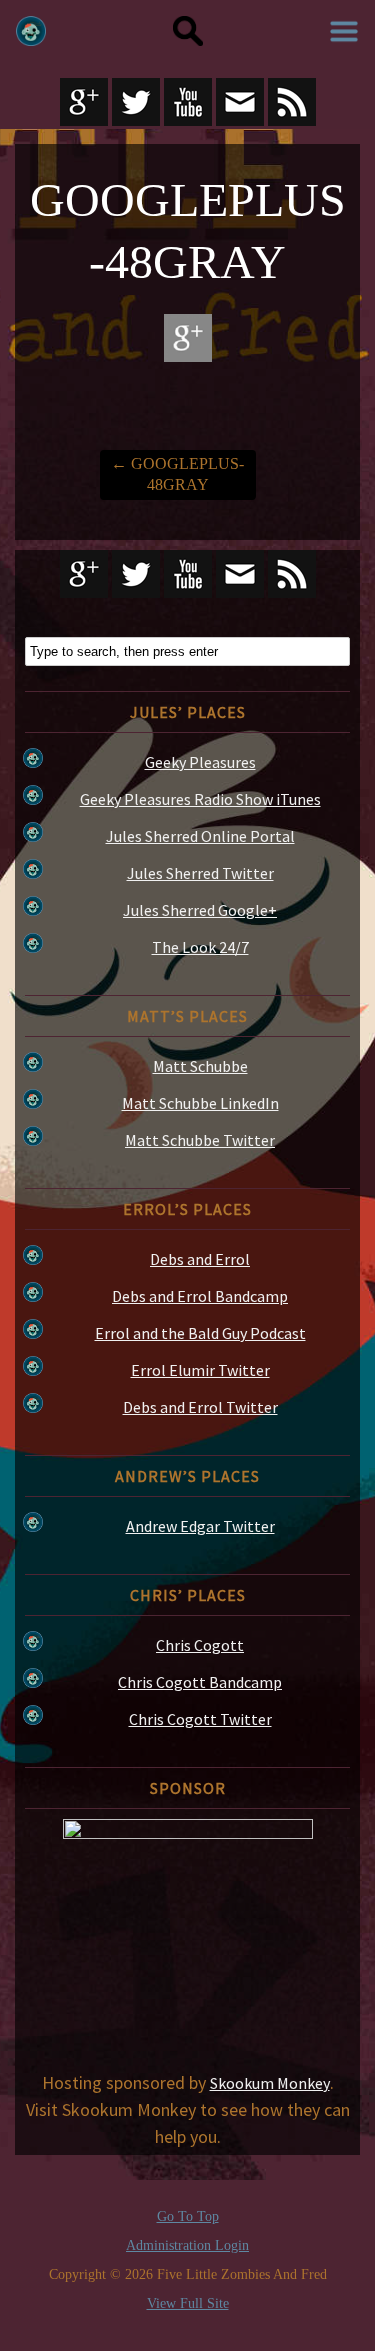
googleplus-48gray (177, 474)
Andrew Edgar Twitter (200, 1526)
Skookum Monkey (270, 2083)
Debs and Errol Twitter (200, 1407)
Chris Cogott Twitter (200, 1719)
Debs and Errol (200, 1259)
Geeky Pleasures (200, 762)
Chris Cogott (200, 1645)
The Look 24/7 (200, 947)
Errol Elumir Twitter (200, 1370)
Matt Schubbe (200, 1066)
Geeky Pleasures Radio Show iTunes (200, 799)
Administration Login (187, 2246)
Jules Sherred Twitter (200, 873)
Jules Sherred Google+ (200, 910)
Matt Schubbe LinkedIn (200, 1103)
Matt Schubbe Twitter (200, 1140)
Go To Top (188, 2217)
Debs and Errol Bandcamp (200, 1296)
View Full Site (188, 2303)
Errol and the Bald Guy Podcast (200, 1333)
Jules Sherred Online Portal (200, 836)
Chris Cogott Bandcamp (200, 1682)
